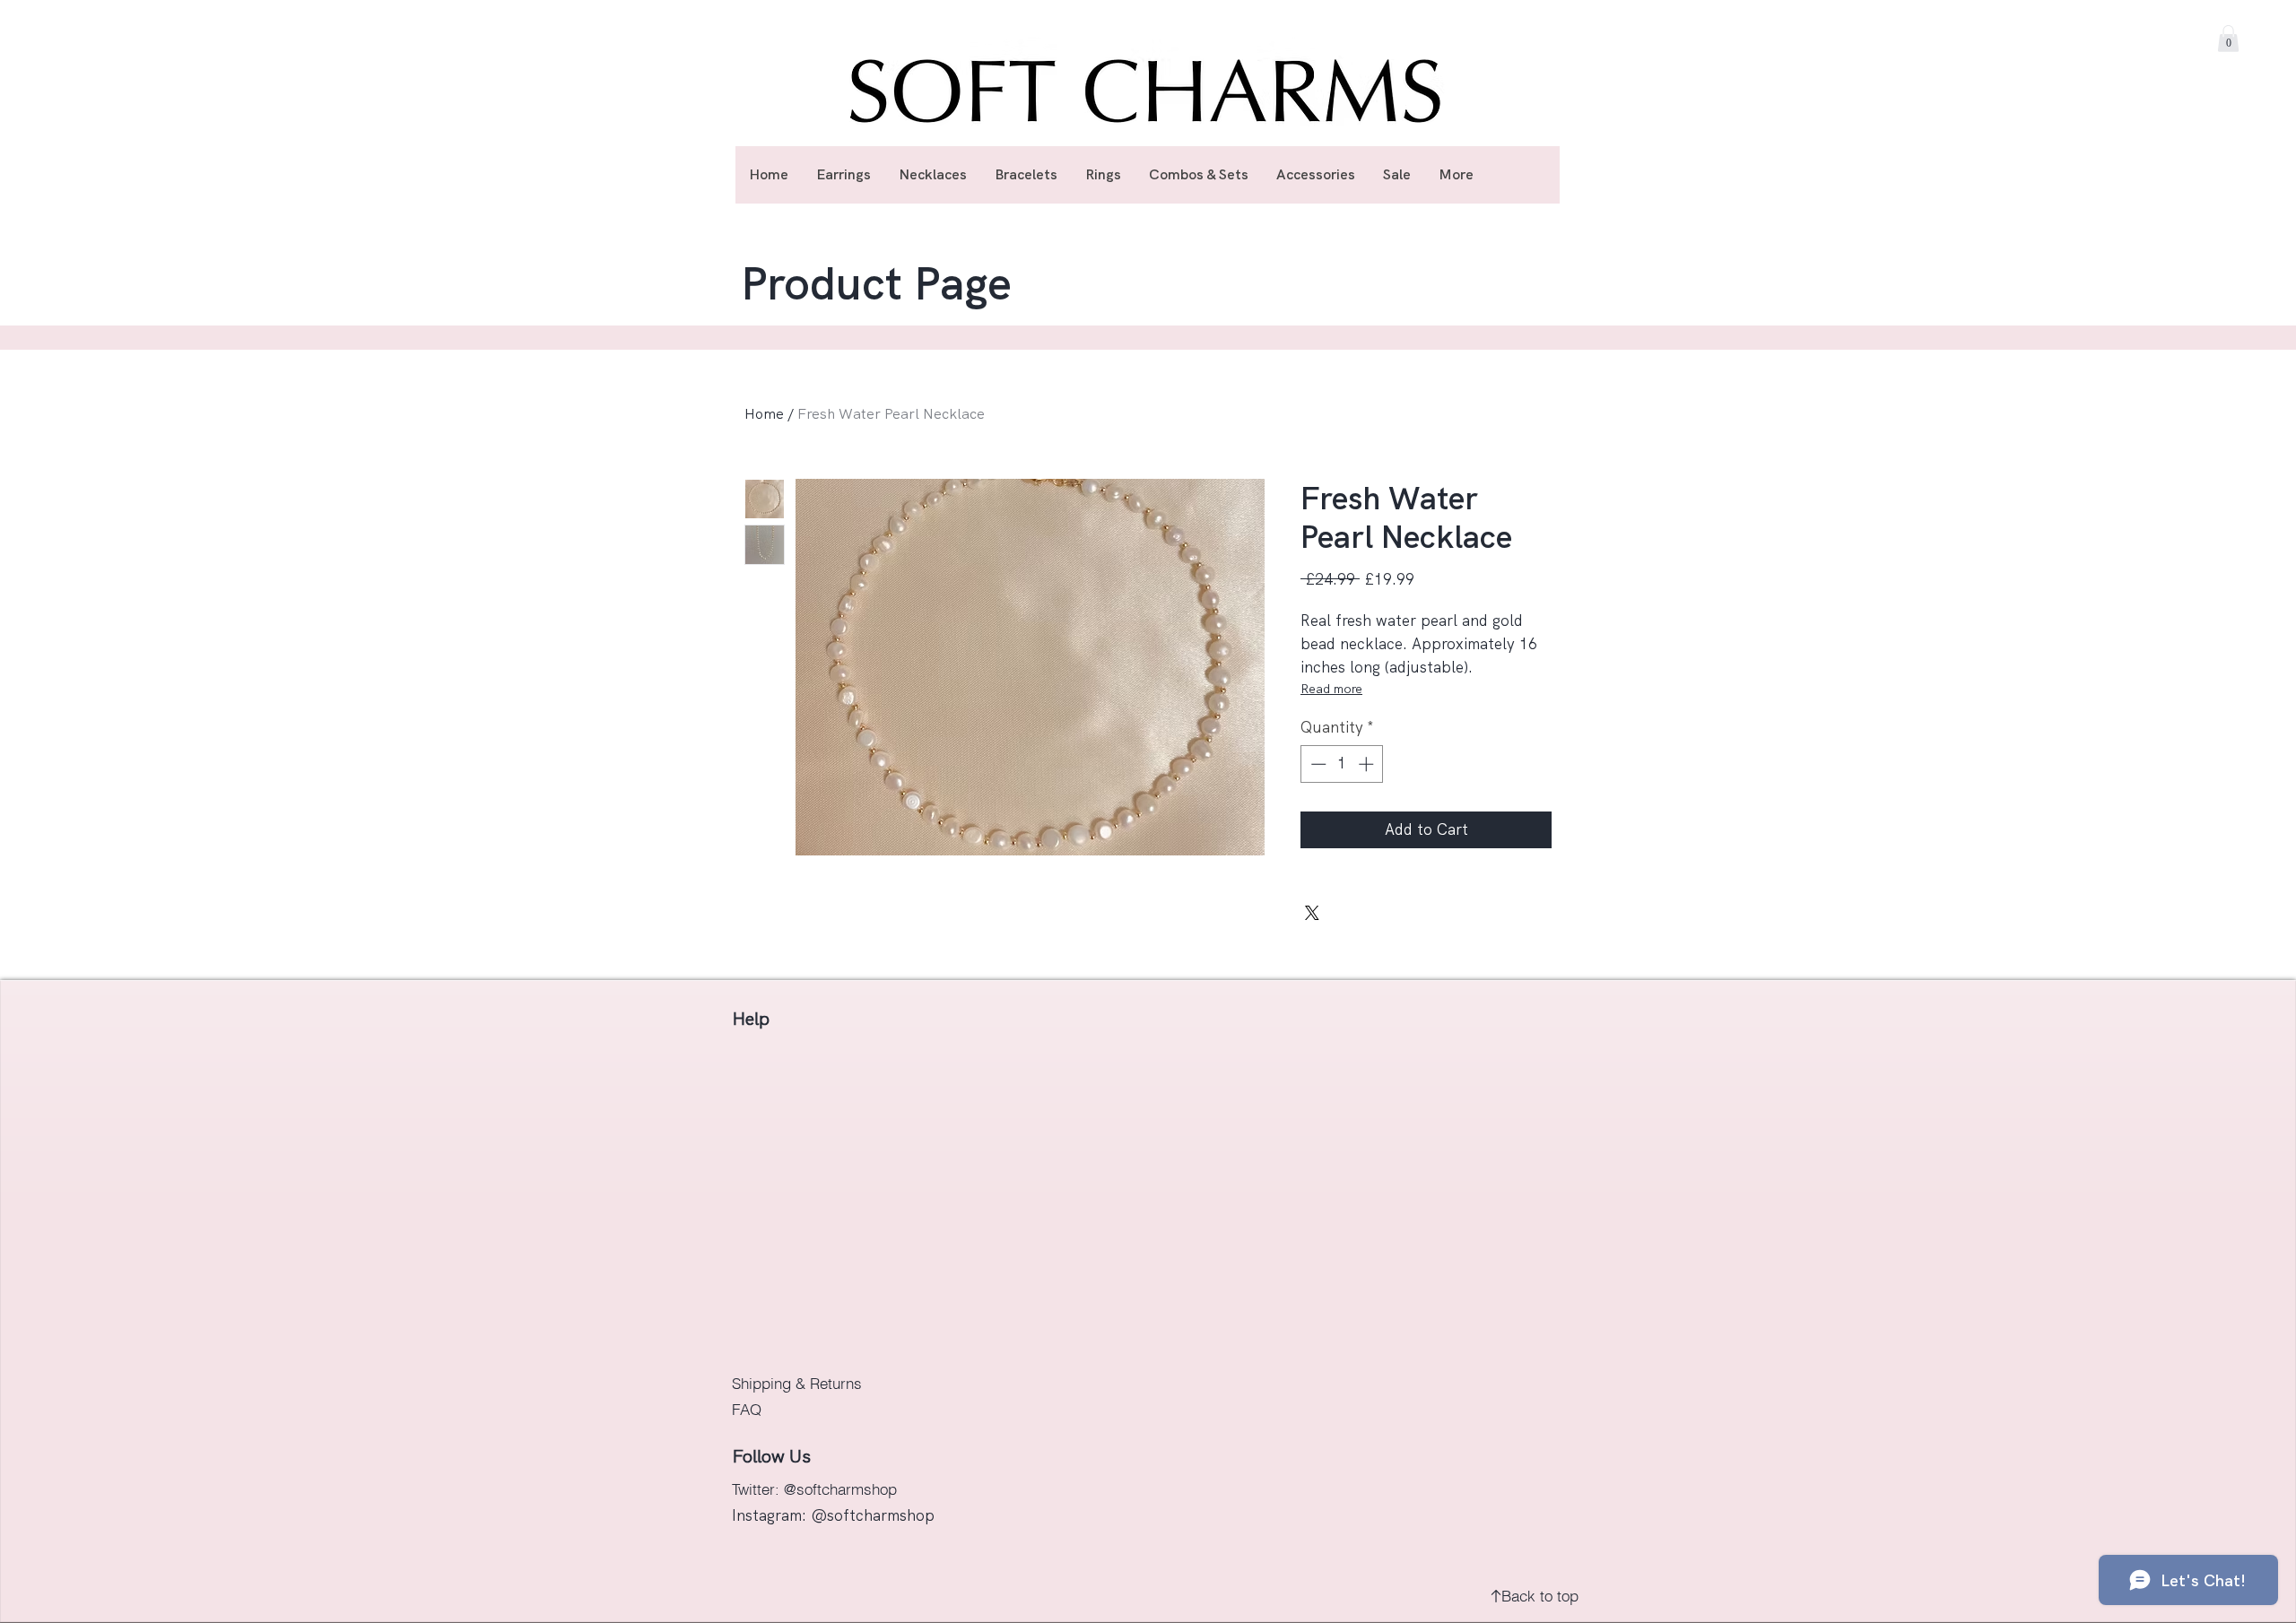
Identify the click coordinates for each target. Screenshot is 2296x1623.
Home (764, 414)
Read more (1331, 689)
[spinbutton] (1342, 764)
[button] (2228, 39)
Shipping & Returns (799, 1383)
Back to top (1540, 1596)
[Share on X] (1312, 913)
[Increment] (1368, 764)
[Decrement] (1317, 764)
